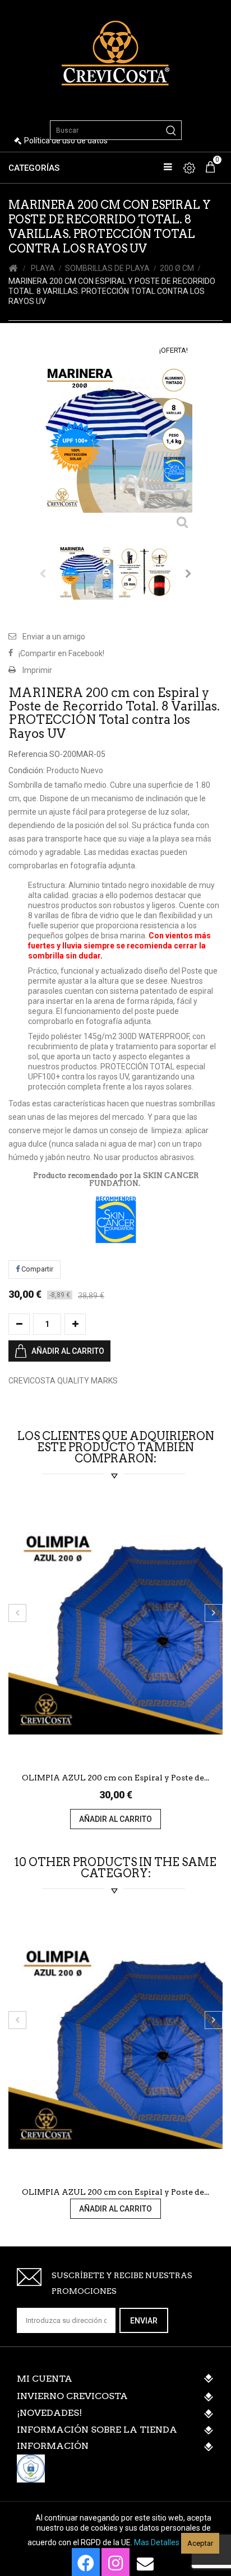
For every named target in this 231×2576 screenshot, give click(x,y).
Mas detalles (157, 2542)
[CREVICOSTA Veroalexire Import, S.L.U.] (115, 52)
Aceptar (200, 2543)
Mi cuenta (45, 2379)
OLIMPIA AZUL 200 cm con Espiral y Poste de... (115, 1778)
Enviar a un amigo (54, 637)
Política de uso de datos (66, 141)
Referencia (28, 754)
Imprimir (37, 670)
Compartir (36, 1269)
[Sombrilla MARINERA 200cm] (85, 572)
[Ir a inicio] (13, 268)
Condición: (27, 770)
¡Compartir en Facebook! (61, 653)
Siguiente (188, 573)
